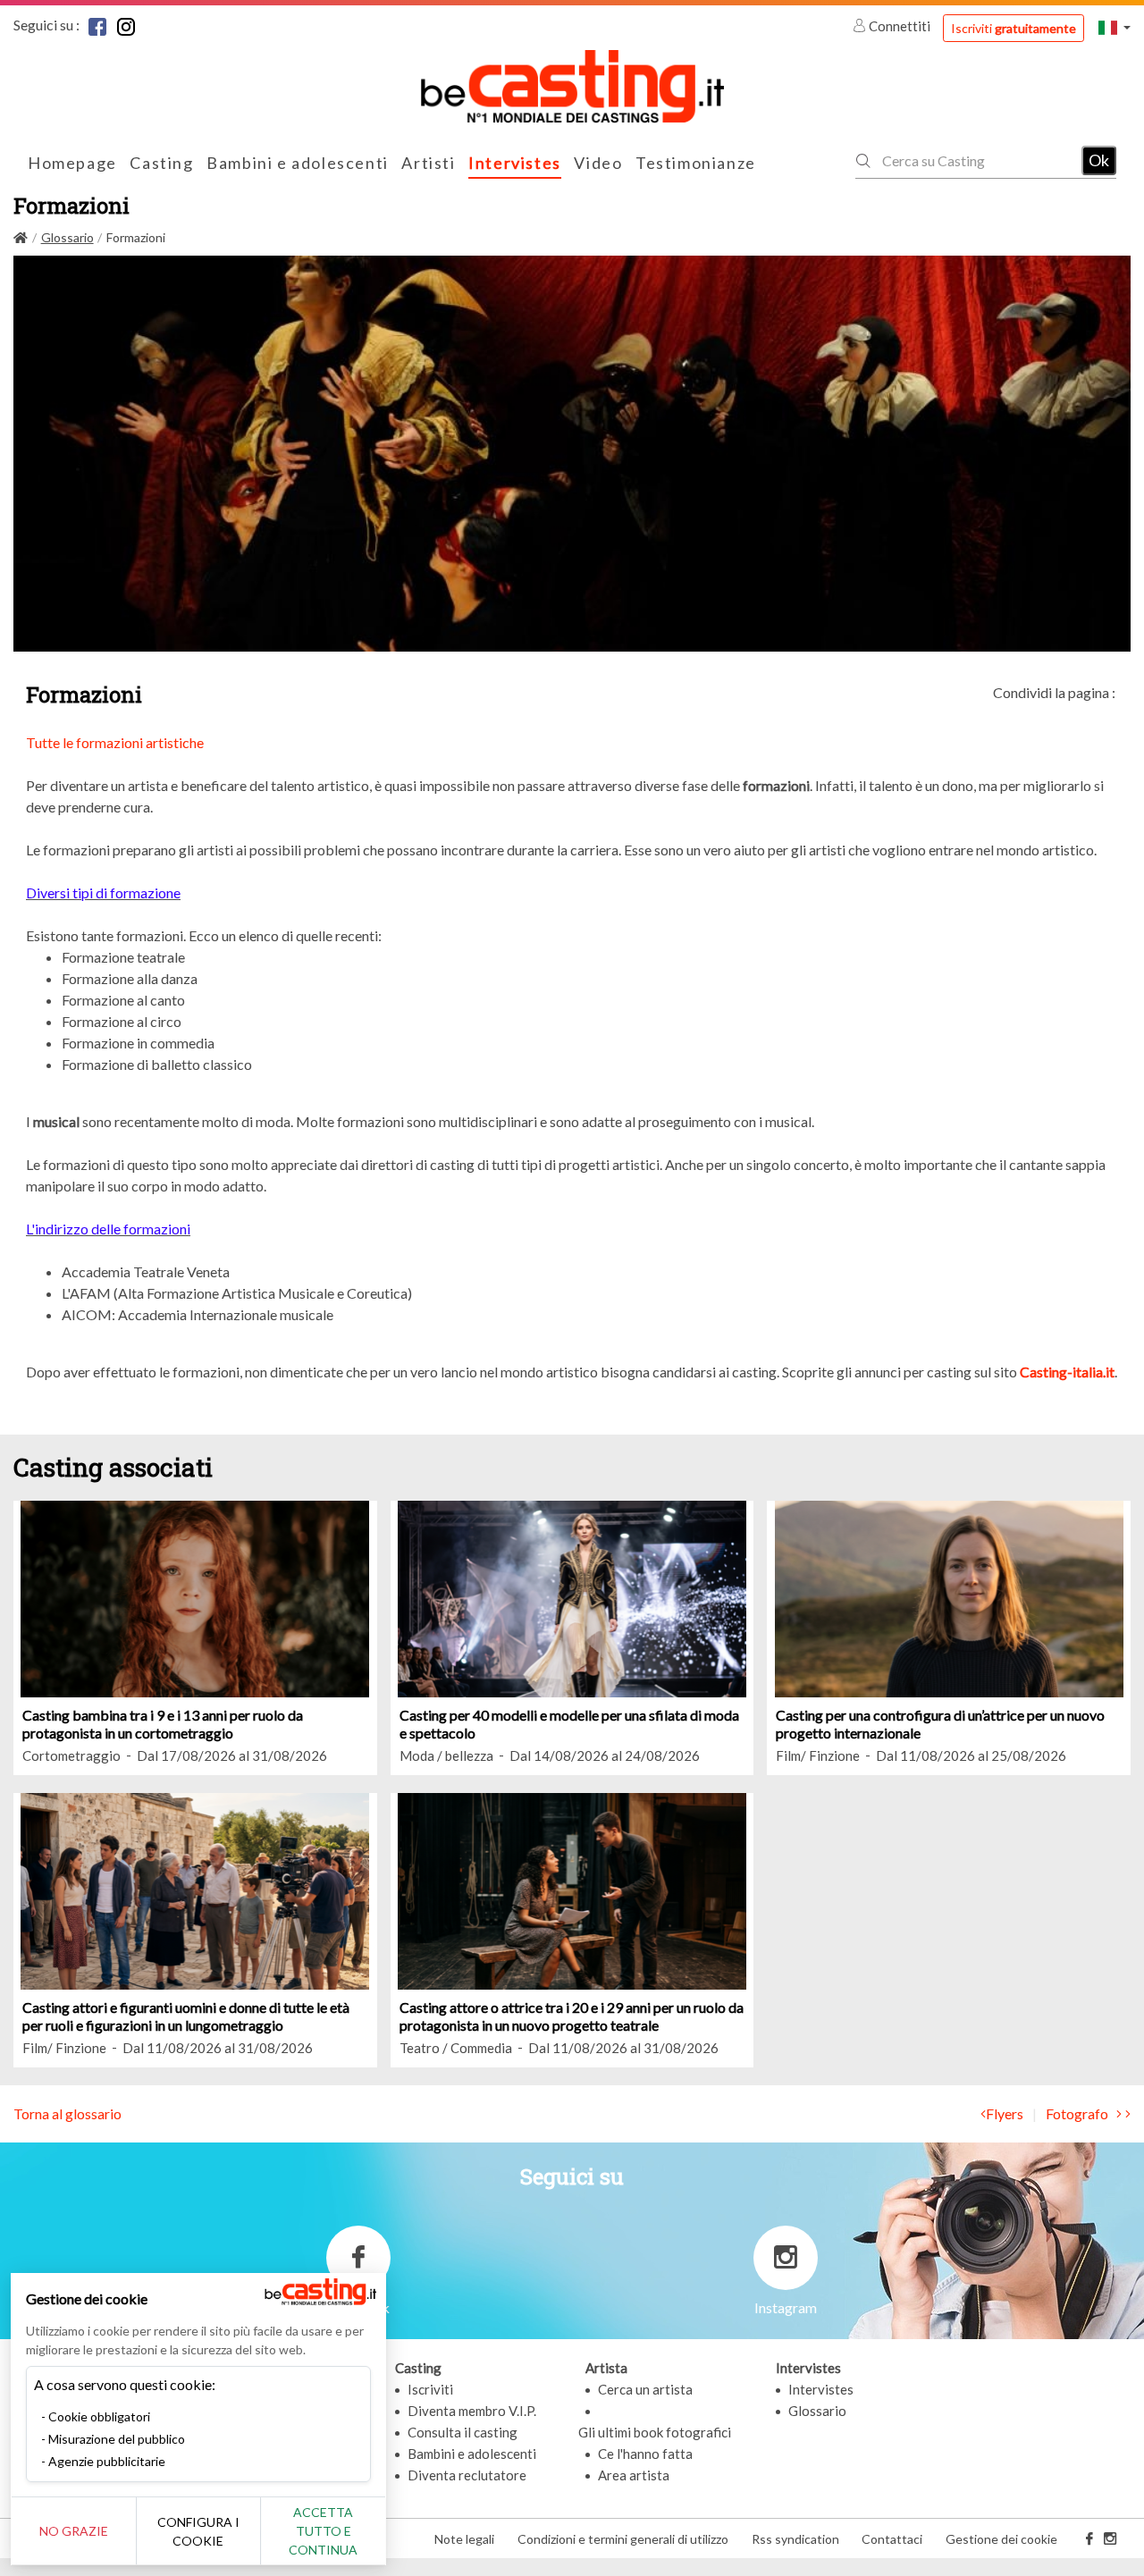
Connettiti (900, 26)
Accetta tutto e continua (323, 2531)
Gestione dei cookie (1001, 2539)
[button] (1115, 27)
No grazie (74, 2531)
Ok (1099, 160)
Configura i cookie (198, 2531)
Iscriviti (1014, 28)
